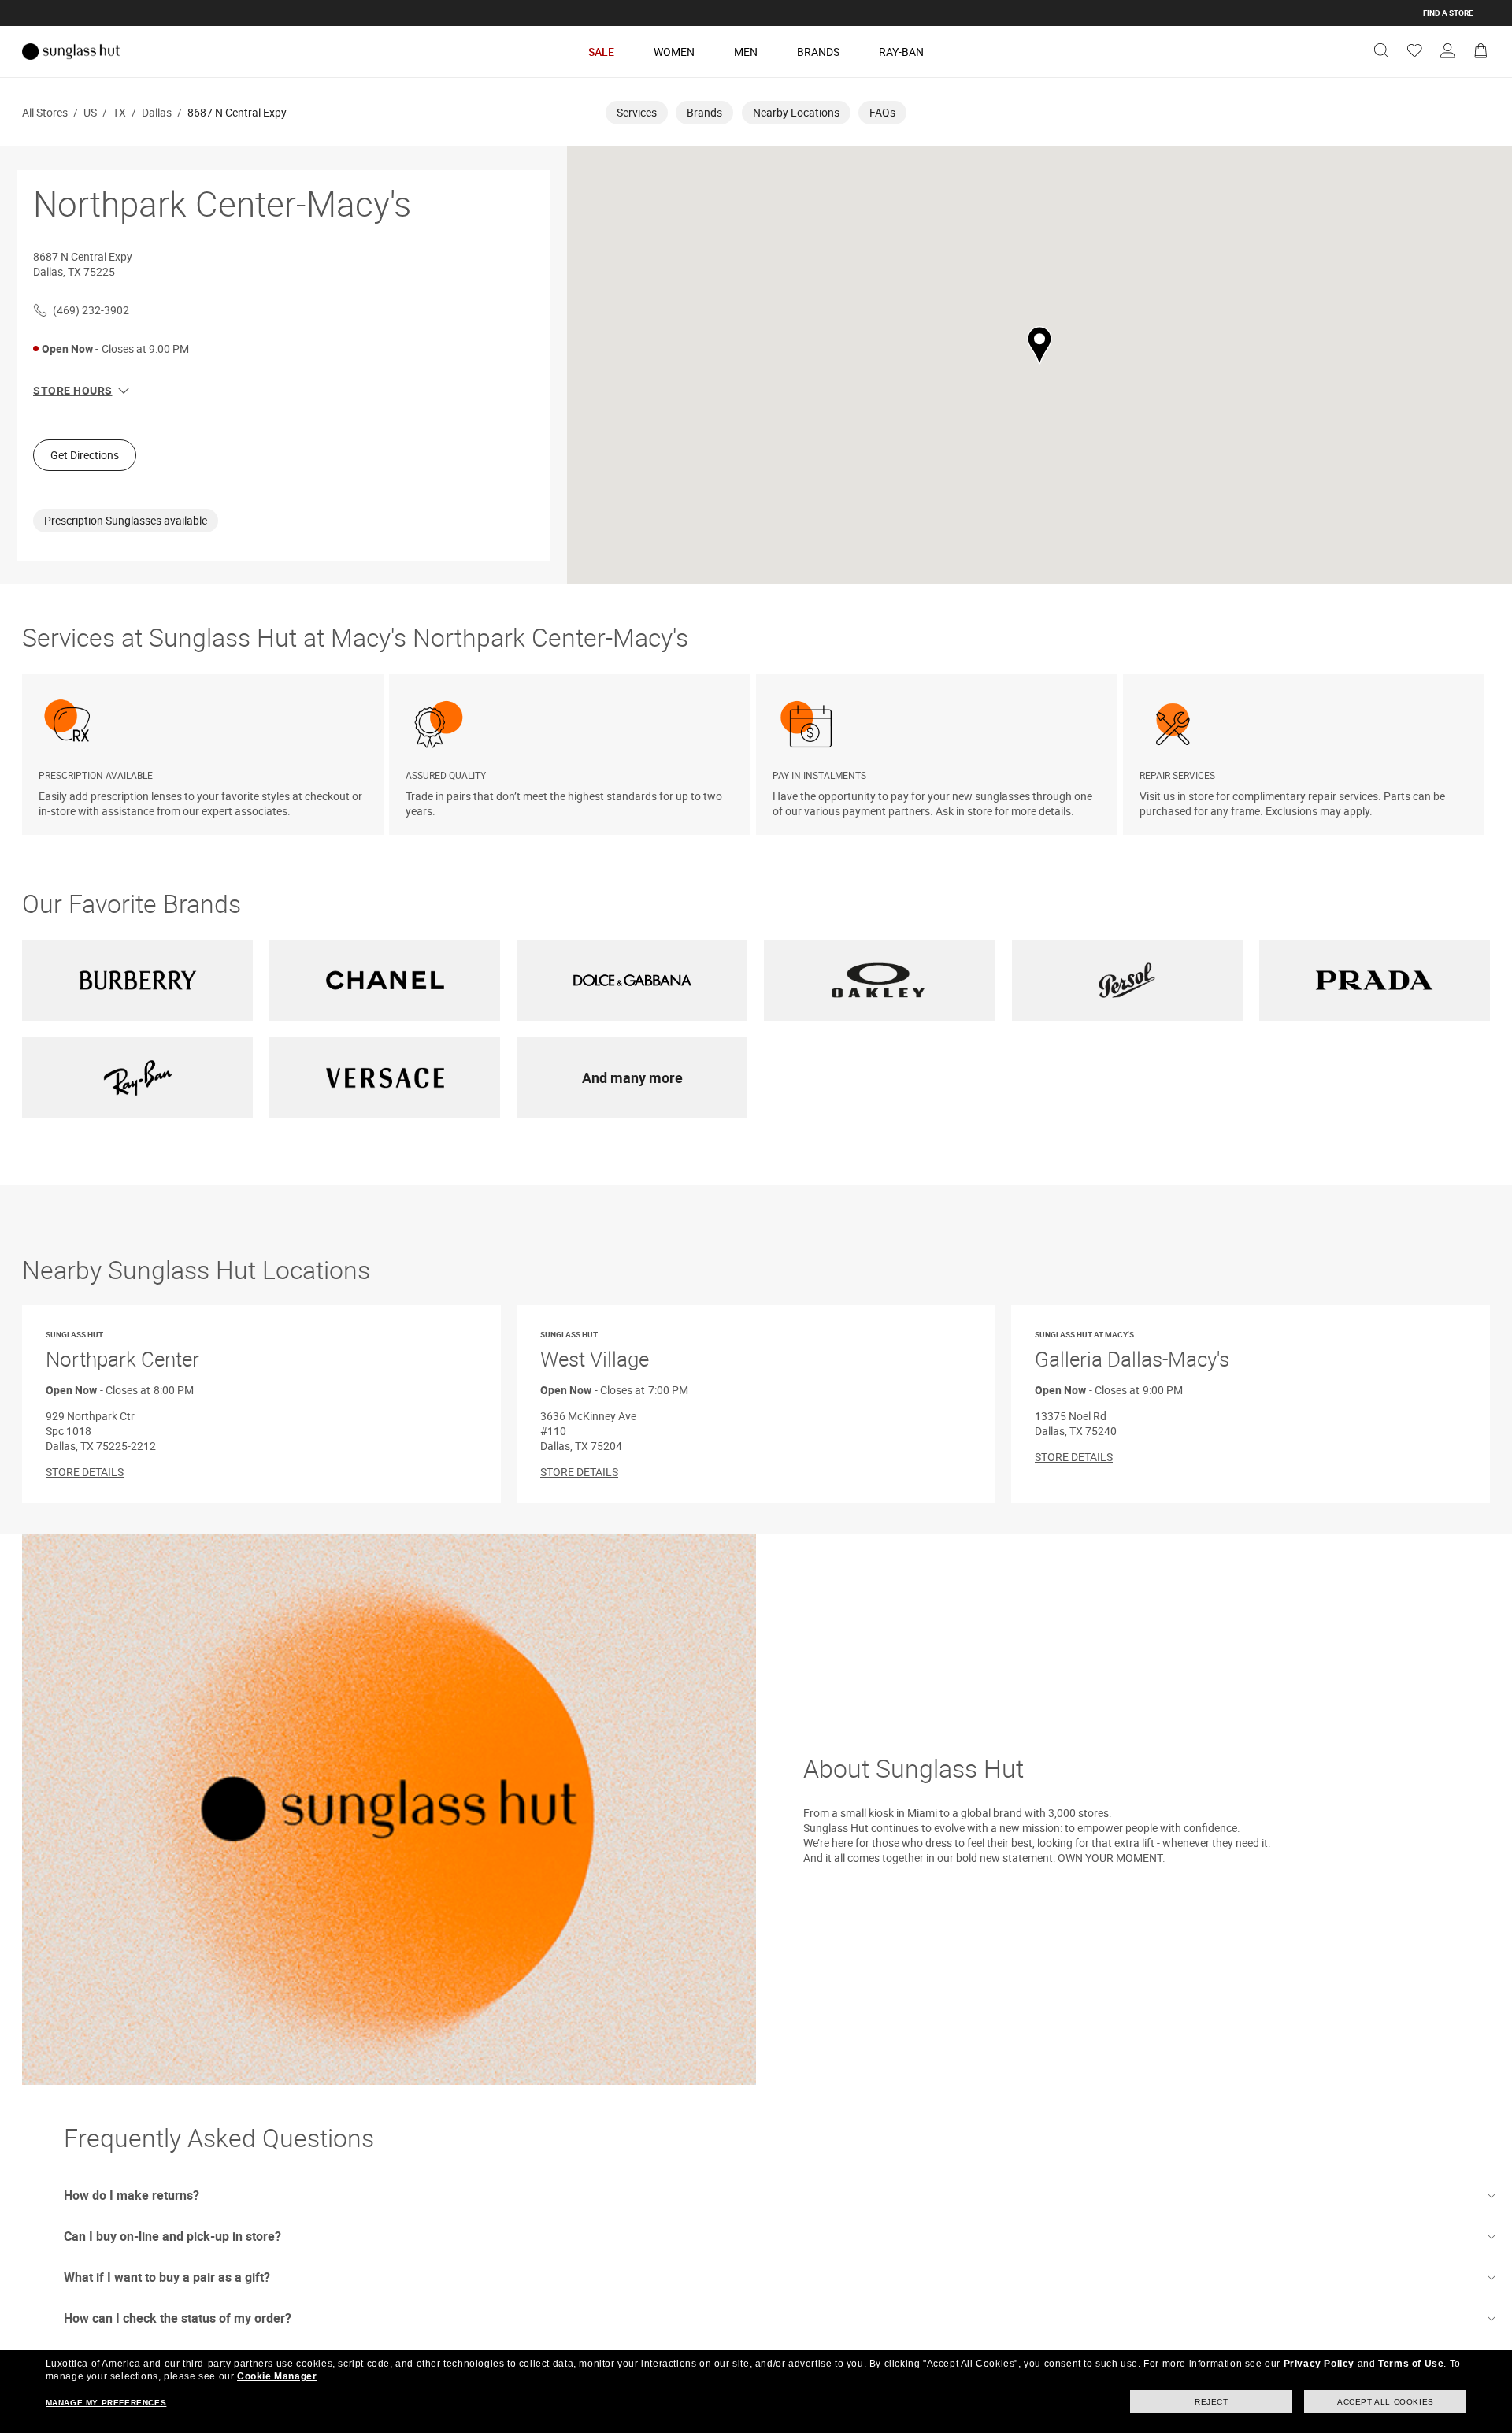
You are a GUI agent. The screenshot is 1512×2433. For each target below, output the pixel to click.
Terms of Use (1411, 2364)
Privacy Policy (1319, 2364)
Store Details (85, 1472)
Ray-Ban (901, 52)
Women (674, 52)
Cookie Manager (277, 2376)
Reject (1212, 2402)
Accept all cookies (1386, 2402)
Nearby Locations (796, 112)
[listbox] (756, 755)
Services (637, 112)
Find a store (1448, 13)
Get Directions (85, 455)
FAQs (882, 112)
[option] (206, 755)
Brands (818, 52)
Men (746, 52)
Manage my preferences (106, 2403)
